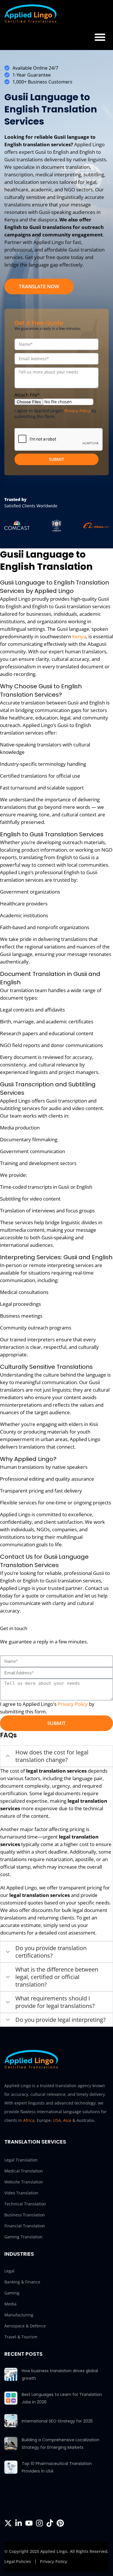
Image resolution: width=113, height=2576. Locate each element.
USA (57, 2120)
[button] (100, 37)
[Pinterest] (60, 2523)
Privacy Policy (78, 411)
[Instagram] (39, 2523)
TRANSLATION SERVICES (35, 2142)
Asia (67, 2120)
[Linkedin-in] (19, 2523)
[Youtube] (29, 2523)
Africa (29, 2120)
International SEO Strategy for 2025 (57, 2421)
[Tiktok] (50, 2523)
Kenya (79, 636)
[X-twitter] (8, 2523)
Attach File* (27, 395)
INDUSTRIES (19, 2254)
